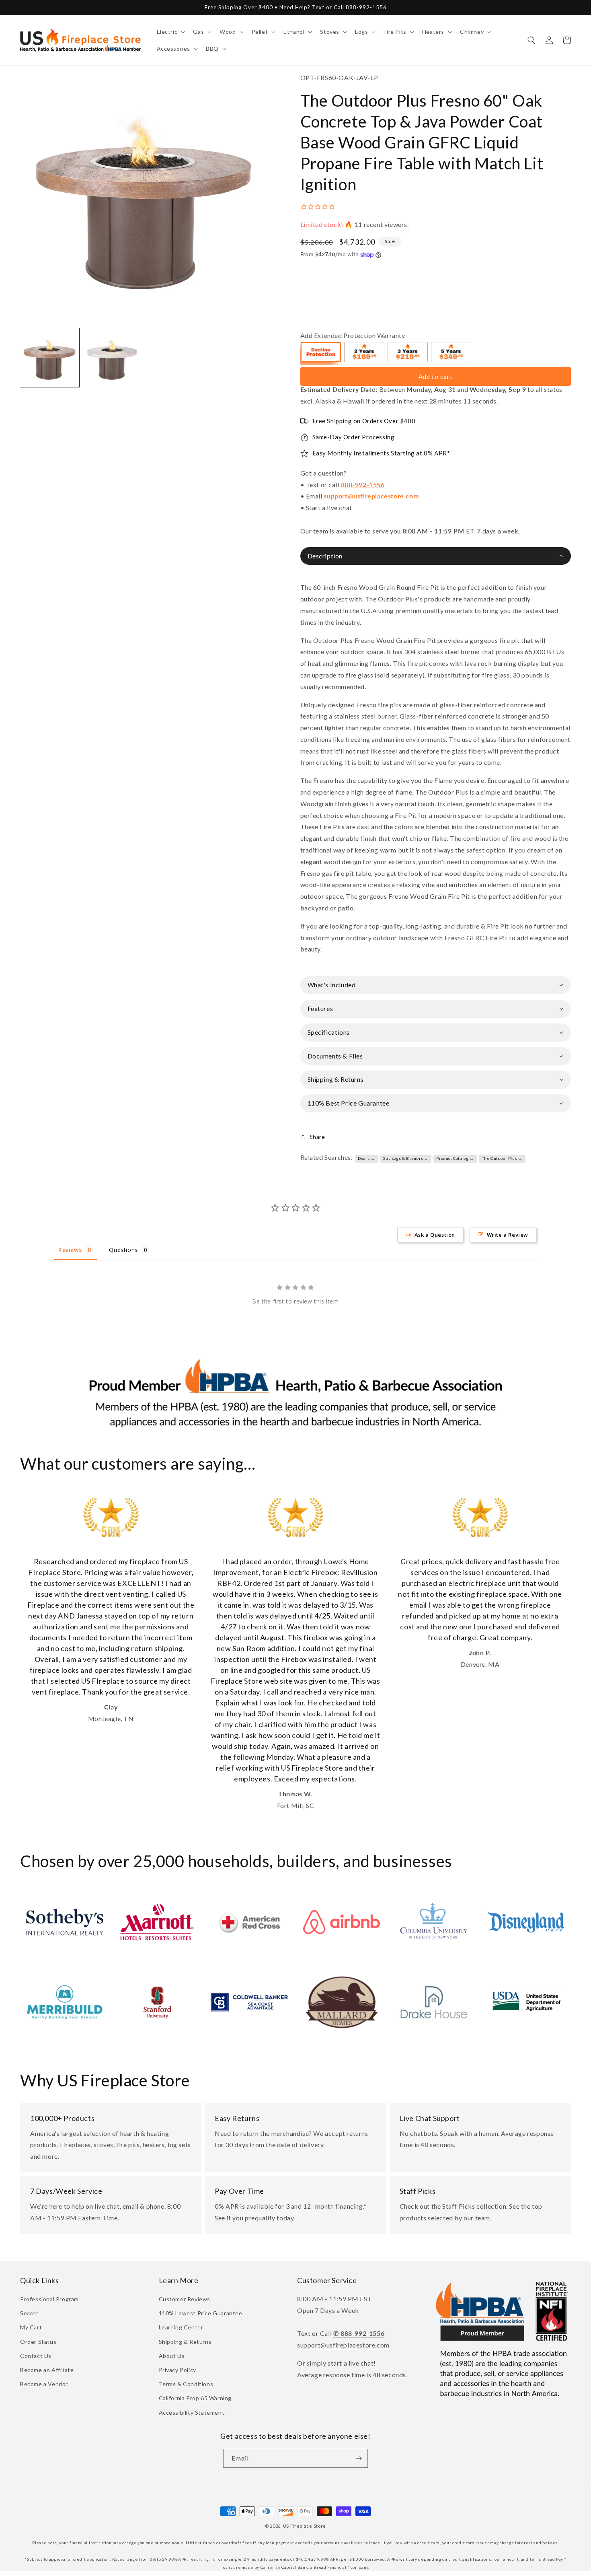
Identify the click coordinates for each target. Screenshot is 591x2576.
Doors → (366, 1158)
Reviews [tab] (70, 1250)
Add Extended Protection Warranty (353, 335)
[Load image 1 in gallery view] (50, 358)
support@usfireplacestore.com (371, 496)
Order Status (38, 2342)
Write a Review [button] (508, 1235)
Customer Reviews (185, 2299)
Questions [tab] (123, 1250)
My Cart (31, 2327)
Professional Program (49, 2299)
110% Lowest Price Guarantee (201, 2313)
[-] (321, 353)
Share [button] (317, 1137)
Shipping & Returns (185, 2342)
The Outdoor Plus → (502, 1158)
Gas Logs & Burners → (405, 1158)
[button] (170, 32)
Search (30, 2313)
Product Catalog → (455, 1158)
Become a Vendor (44, 2384)
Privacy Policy (178, 2370)
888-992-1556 (363, 485)
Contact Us (36, 2356)
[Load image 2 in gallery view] (113, 358)
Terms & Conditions (186, 2384)
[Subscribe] (359, 2458)
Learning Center (181, 2327)
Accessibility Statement (192, 2412)
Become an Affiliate (47, 2370)
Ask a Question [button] (435, 1235)
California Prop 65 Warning (195, 2398)
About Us (172, 2356)
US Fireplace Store (305, 2526)
